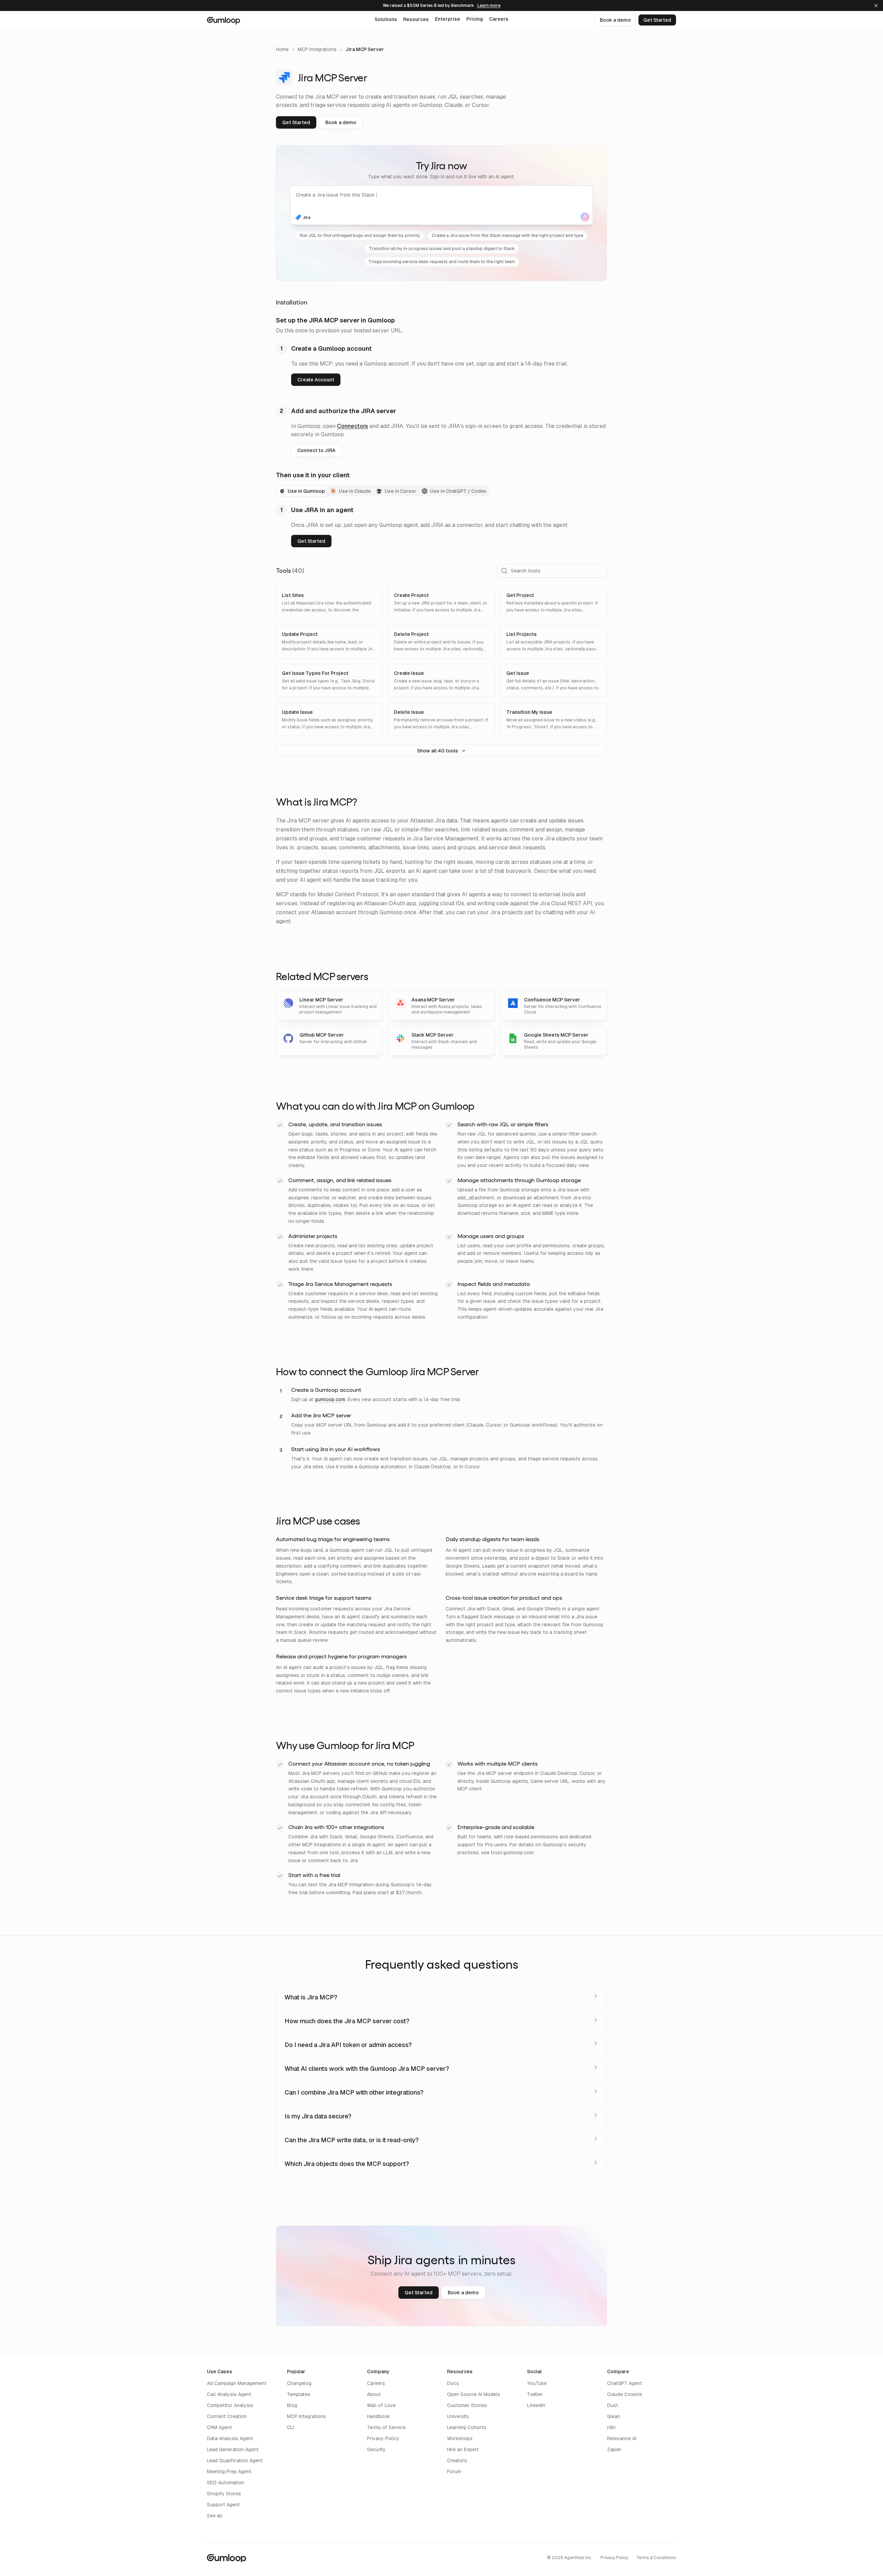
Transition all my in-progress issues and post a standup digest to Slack (442, 249)
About (374, 2394)
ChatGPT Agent (625, 2383)
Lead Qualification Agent (235, 2460)
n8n (611, 2427)
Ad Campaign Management (237, 2383)
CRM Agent (220, 2427)
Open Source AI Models (474, 2394)
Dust (613, 2405)
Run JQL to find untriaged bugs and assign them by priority (360, 236)
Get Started (657, 20)
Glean (614, 2416)
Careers (376, 2383)
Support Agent (224, 2505)
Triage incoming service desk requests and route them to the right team (442, 262)
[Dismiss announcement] (876, 6)
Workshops (460, 2438)
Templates (299, 2394)
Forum (454, 2472)
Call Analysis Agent (229, 2394)
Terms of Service (386, 2427)
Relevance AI (622, 2438)
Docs (453, 2383)
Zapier (614, 2449)
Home (282, 49)
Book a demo (615, 20)
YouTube (537, 2383)
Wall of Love (381, 2405)
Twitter (535, 2394)
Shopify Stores (224, 2494)
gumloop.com (330, 1399)
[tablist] (383, 491)
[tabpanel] (441, 526)
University (458, 2416)
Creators (457, 2460)
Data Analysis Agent (230, 2438)
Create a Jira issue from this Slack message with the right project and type (508, 236)
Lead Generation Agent (233, 2449)
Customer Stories (467, 2405)
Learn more (489, 6)
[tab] (302, 491)
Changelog (299, 2383)
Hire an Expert (463, 2449)
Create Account (316, 380)
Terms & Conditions (656, 2558)
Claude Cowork (625, 2394)
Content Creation (227, 2416)
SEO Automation (226, 2483)
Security (376, 2449)
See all (215, 2516)
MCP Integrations (317, 49)
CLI (291, 2427)
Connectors (353, 426)
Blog (292, 2405)
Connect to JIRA (316, 450)
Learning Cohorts (467, 2427)
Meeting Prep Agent (229, 2472)
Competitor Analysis (230, 2405)
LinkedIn (536, 2405)
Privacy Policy (383, 2438)
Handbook (379, 2416)
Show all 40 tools (438, 751)
